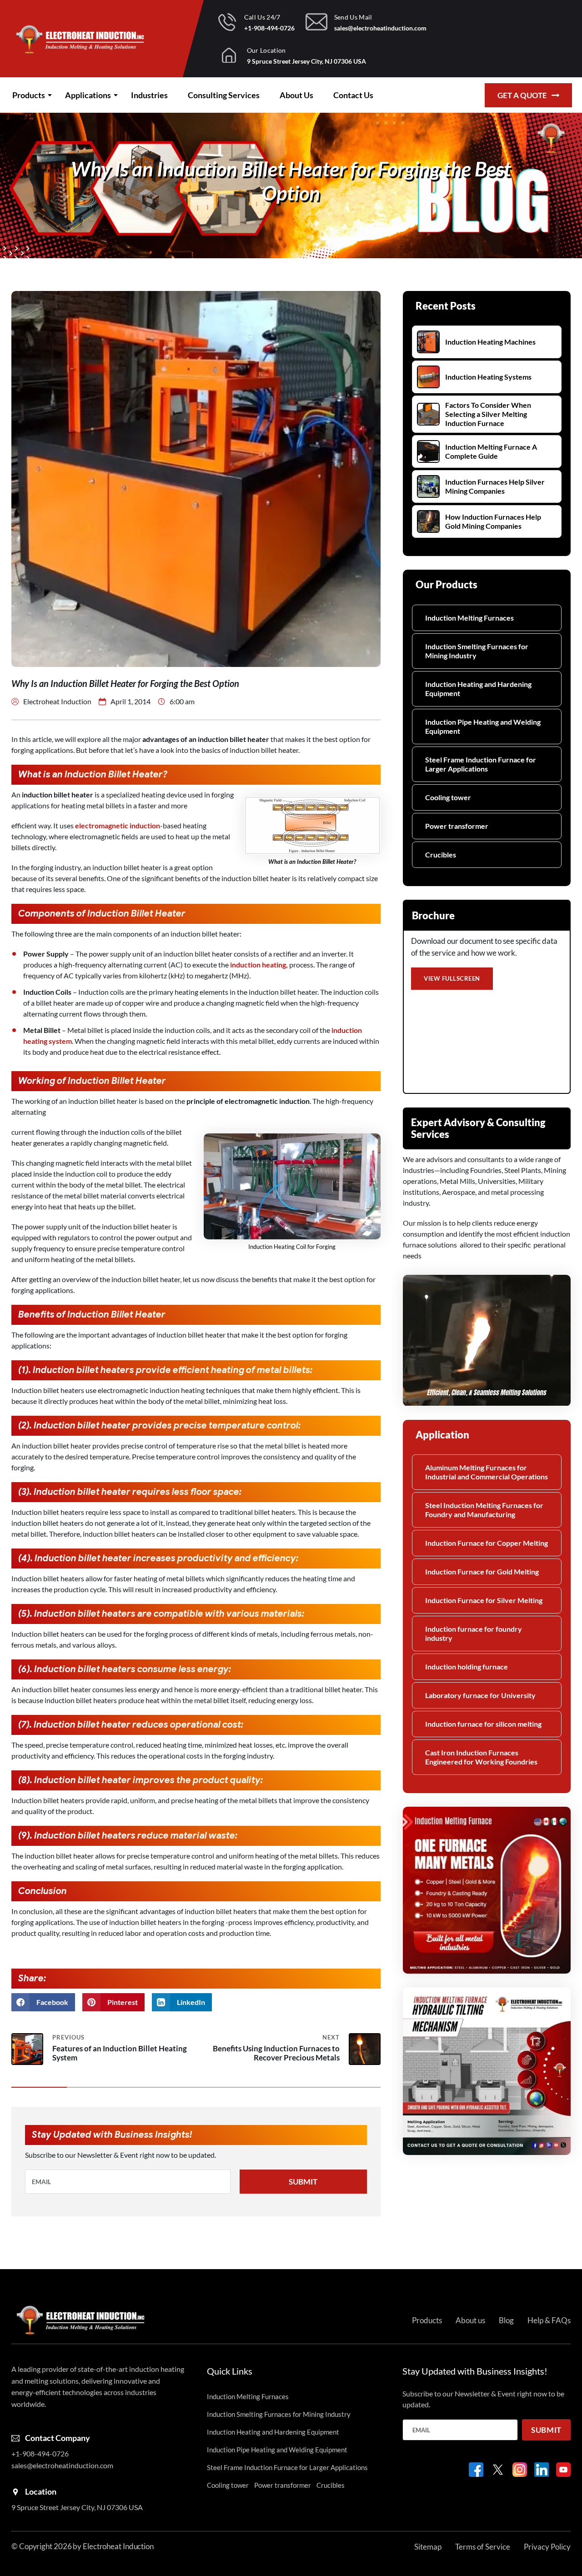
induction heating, (258, 965)
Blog (506, 2320)
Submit (303, 2182)
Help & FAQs (549, 2320)
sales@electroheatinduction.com (380, 28)
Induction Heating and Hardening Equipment (478, 689)
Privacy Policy (547, 2547)
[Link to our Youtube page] (563, 2470)
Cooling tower (448, 797)
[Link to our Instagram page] (520, 2470)
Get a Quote (522, 95)
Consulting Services (224, 95)
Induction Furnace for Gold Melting (482, 1571)
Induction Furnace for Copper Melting (487, 1543)
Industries (149, 95)
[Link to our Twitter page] (498, 2470)
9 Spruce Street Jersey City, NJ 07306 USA (306, 61)
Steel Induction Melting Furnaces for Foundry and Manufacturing (484, 1510)
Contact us (353, 95)
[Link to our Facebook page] (476, 2470)
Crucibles (441, 854)
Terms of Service (483, 2547)
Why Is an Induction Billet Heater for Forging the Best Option (291, 181)
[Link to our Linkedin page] (542, 2470)
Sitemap (428, 2547)
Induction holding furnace (467, 1666)
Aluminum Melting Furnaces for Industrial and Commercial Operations (487, 1472)
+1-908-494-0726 (269, 28)
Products (29, 95)
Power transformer (457, 826)
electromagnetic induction (118, 825)
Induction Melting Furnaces (469, 618)
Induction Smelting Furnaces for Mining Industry (477, 651)
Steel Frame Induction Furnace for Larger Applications (481, 764)
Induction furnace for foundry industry (474, 1633)
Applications (88, 95)
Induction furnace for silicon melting (483, 1724)
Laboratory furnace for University (480, 1695)
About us (296, 95)
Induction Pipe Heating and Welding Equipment (483, 726)
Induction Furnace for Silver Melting (484, 1600)
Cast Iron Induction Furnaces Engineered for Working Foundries (481, 1757)
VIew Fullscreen (452, 978)
